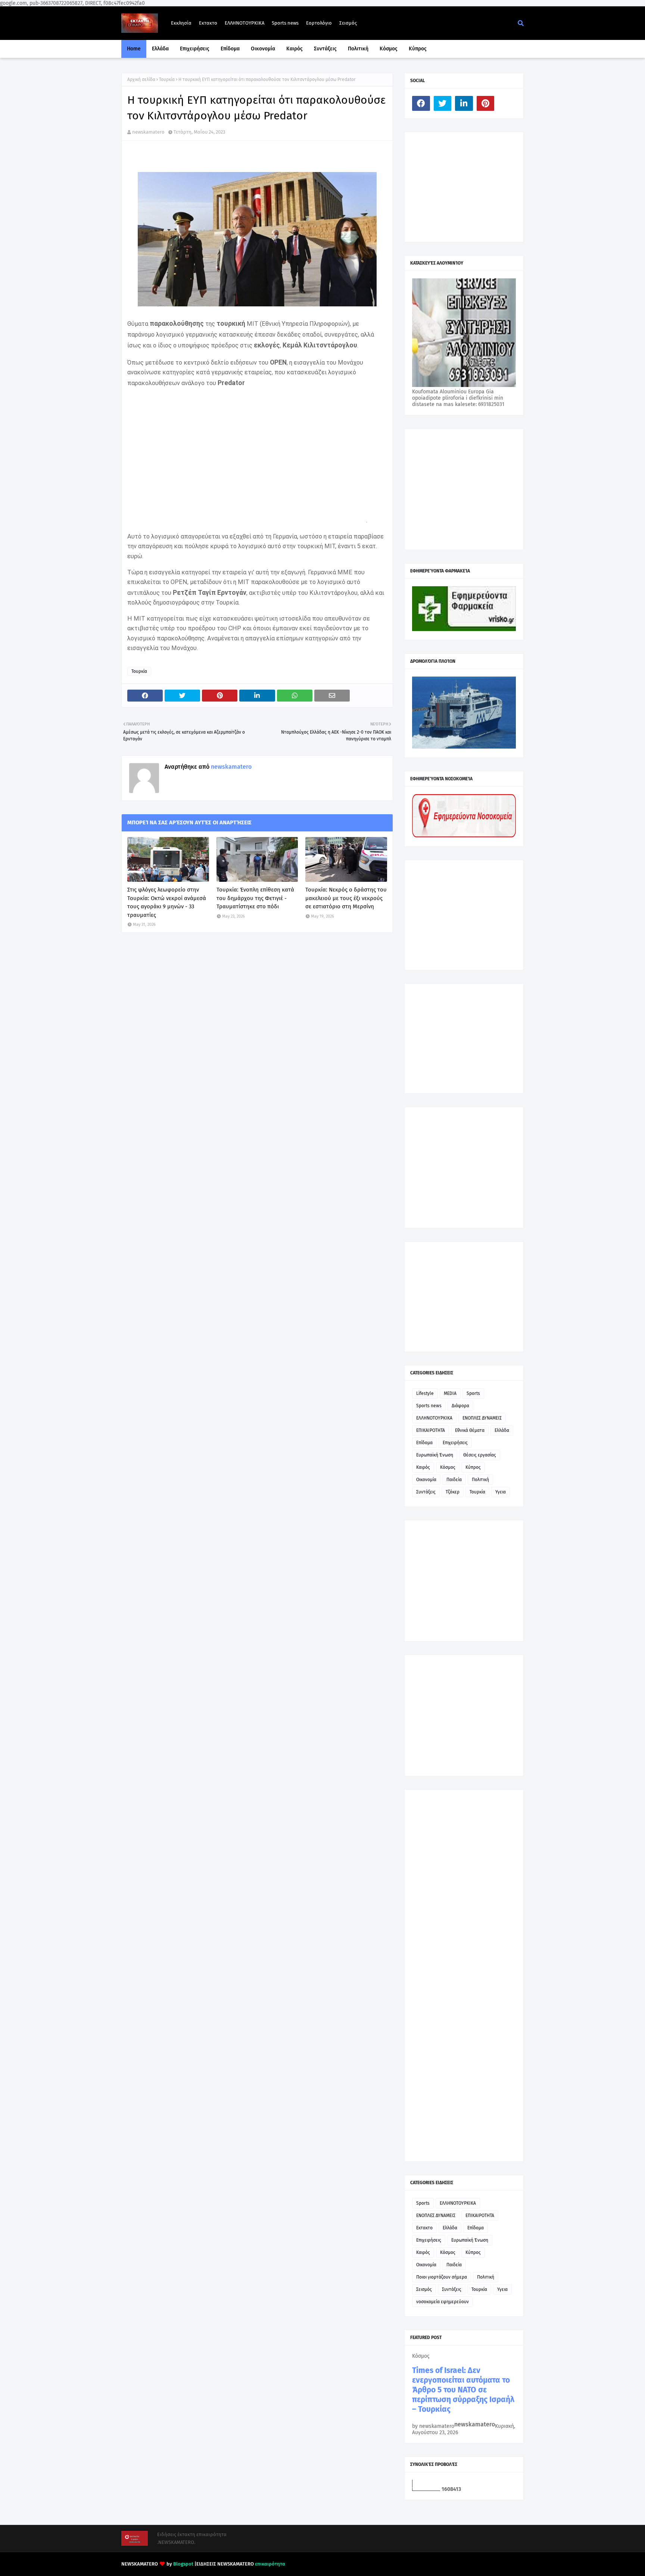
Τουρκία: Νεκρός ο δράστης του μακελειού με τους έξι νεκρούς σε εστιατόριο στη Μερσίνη (346, 898)
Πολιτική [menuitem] (358, 49)
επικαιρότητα (270, 2564)
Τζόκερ (453, 1492)
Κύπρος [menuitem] (418, 49)
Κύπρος (473, 1467)
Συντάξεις (426, 1492)
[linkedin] (464, 103)
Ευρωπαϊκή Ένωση (435, 1455)
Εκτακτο (208, 23)
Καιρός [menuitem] (295, 49)
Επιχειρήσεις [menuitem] (195, 49)
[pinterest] (486, 103)
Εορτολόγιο (319, 23)
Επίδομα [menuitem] (230, 49)
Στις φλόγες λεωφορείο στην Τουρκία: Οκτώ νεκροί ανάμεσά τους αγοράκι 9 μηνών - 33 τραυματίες (167, 902)
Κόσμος (448, 1467)
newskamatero (148, 132)
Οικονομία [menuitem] (263, 49)
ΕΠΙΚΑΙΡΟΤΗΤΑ (431, 1430)
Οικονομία (426, 1480)
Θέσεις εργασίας (480, 1455)
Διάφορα (460, 1406)
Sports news (285, 23)
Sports (473, 1393)
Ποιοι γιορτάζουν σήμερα (442, 2277)
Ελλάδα (502, 1430)
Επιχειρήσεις (455, 1443)
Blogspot (183, 2564)
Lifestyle (425, 1393)
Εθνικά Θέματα (470, 1430)
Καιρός (423, 1467)
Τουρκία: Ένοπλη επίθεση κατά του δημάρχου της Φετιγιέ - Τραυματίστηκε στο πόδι (255, 898)
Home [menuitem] (134, 49)
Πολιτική (480, 1480)
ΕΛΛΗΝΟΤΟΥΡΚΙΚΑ (244, 23)
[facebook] (421, 103)
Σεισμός (348, 23)
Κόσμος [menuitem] (389, 49)
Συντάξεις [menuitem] (325, 49)
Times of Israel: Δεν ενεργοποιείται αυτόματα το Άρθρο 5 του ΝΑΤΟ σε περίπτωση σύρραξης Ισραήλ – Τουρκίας (463, 2390)
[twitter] (443, 103)
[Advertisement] (468, 186)
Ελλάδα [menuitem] (160, 49)
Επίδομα (424, 1443)
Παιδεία (454, 1480)
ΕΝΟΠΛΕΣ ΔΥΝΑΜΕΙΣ (482, 1418)
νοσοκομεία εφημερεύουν (443, 2302)
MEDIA (450, 1393)
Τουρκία (167, 79)
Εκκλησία (181, 23)
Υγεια (501, 1492)
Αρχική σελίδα (141, 79)
